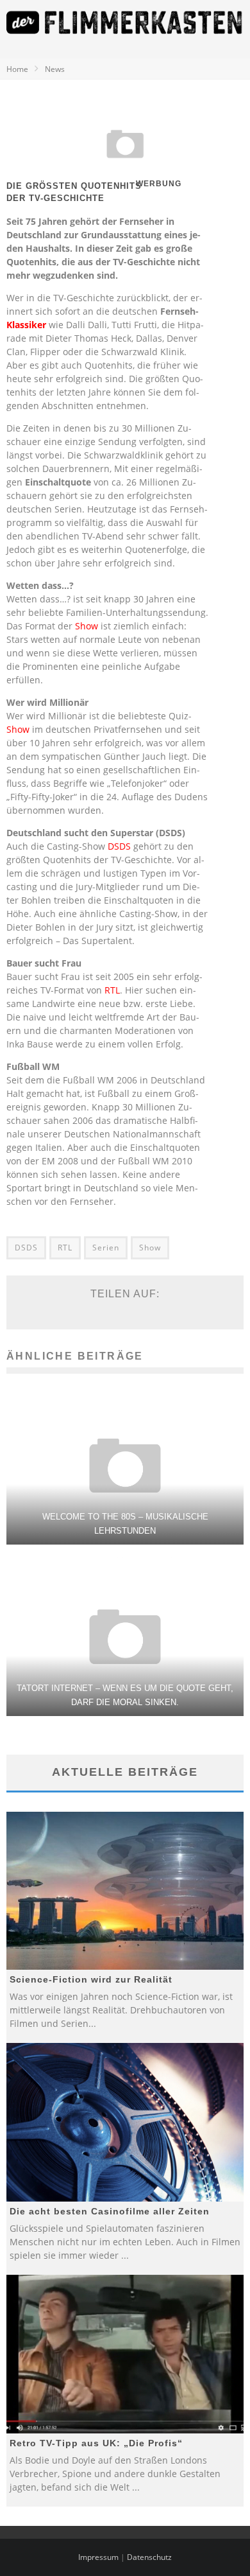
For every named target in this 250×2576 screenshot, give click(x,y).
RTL (112, 990)
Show (87, 626)
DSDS (119, 846)
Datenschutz (149, 2557)
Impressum (98, 2557)
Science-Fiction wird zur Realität (91, 1979)
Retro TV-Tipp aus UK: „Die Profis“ (96, 2443)
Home (17, 69)
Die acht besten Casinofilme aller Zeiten (110, 2211)
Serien (106, 1248)
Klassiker (26, 325)
